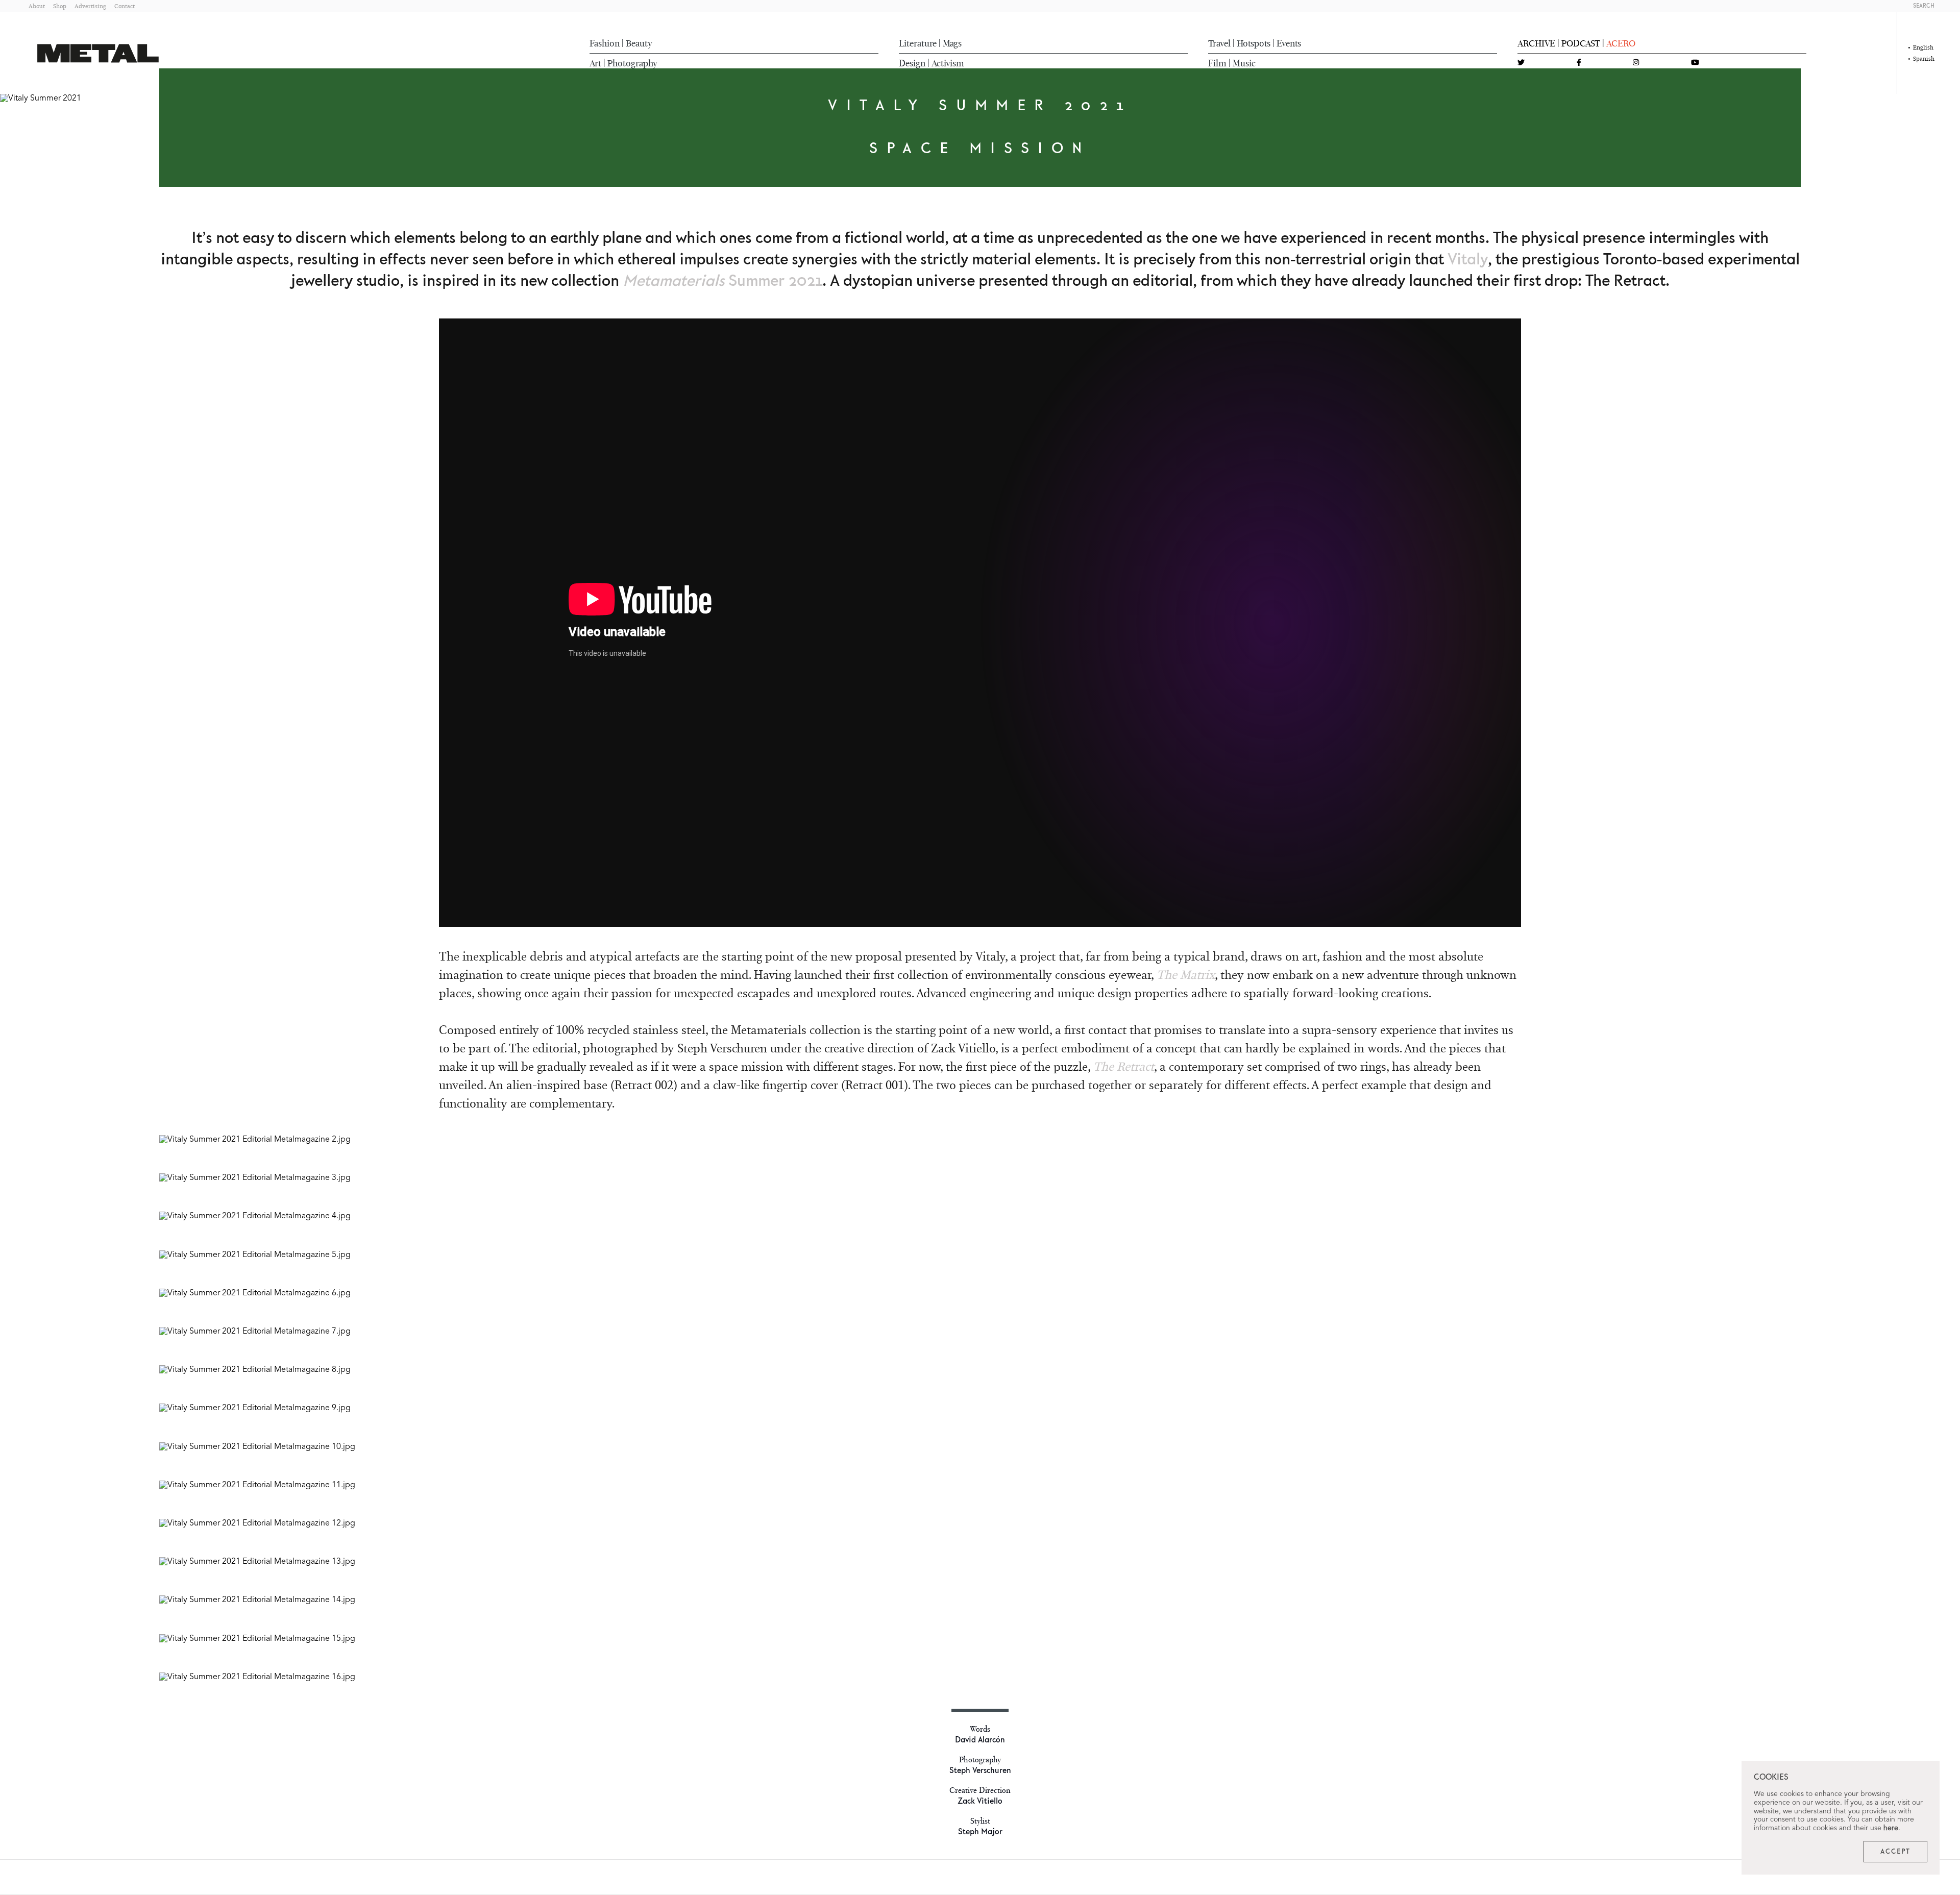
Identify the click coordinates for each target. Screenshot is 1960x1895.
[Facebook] (1579, 63)
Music (1244, 63)
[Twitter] (1521, 63)
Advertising (90, 6)
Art (595, 63)
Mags (952, 43)
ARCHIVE (1536, 43)
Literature (918, 43)
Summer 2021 (722, 281)
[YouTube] (1695, 63)
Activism (948, 63)
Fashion (605, 43)
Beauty (639, 43)
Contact (125, 6)
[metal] (98, 53)
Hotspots (1254, 43)
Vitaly (1468, 260)
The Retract (1124, 1066)
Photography (632, 63)
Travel (1219, 43)
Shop (60, 6)
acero (1621, 43)
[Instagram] (1636, 63)
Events (1289, 43)
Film (1217, 63)
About (37, 6)
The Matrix (1186, 975)
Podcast (1581, 43)
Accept (1895, 1852)
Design (912, 63)
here (1891, 1828)
